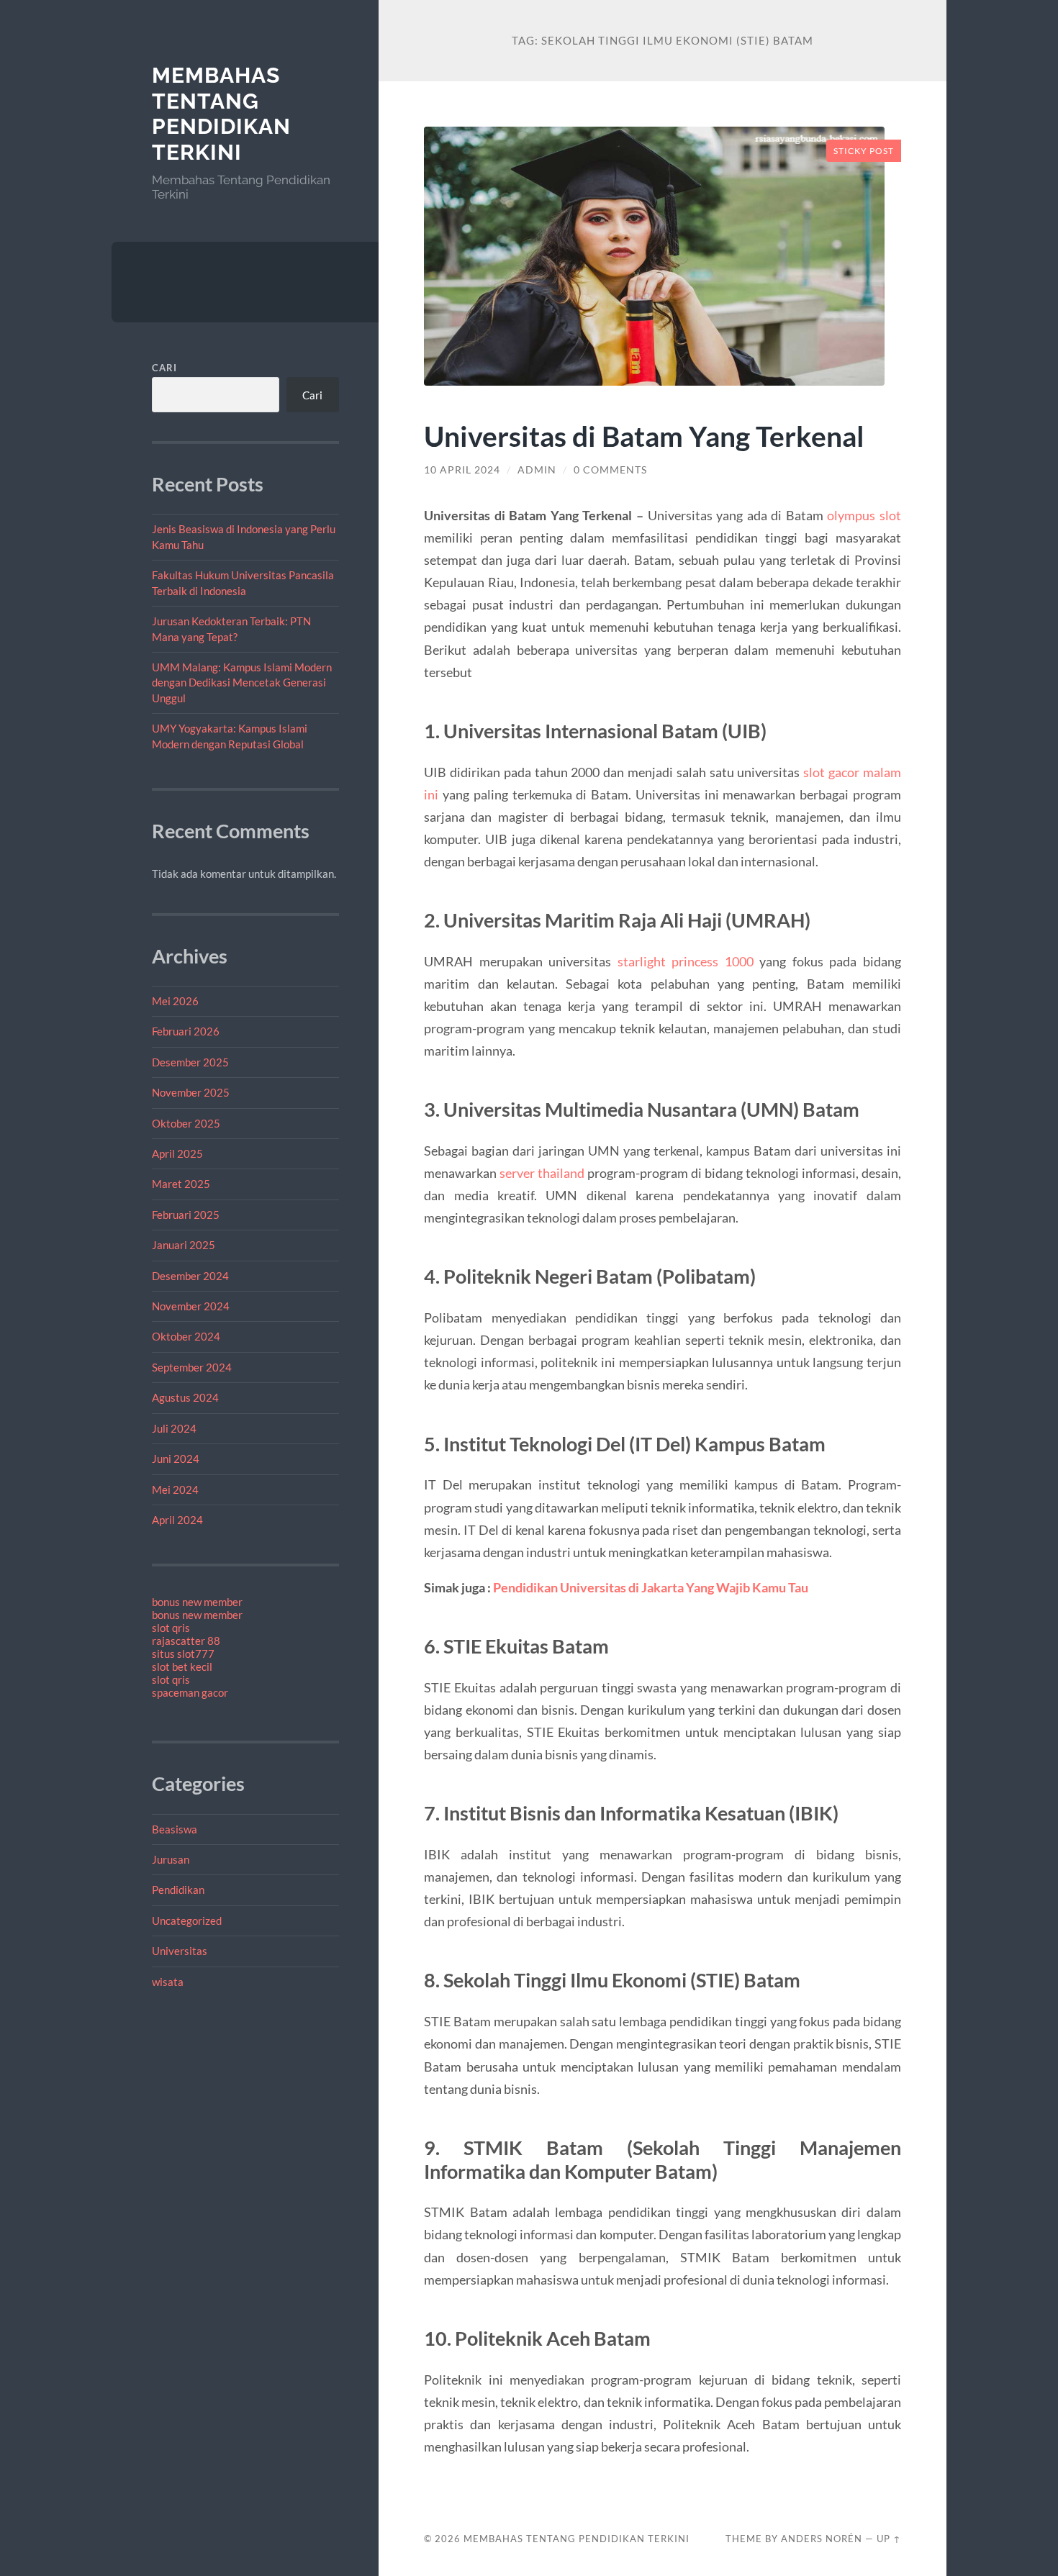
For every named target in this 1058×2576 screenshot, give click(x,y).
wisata (168, 1982)
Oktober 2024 (186, 1336)
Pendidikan (178, 1890)
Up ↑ (889, 2539)
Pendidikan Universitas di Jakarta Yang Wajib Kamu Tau (651, 1587)
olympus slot (864, 515)
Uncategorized (187, 1920)
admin (537, 470)
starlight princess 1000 (686, 961)
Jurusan (171, 1859)
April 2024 (177, 1520)
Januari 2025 (184, 1245)
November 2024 (191, 1306)
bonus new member (197, 1602)
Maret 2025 (181, 1184)
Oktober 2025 (186, 1123)
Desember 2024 (190, 1276)
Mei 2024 (175, 1489)
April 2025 (177, 1153)
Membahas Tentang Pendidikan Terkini (221, 114)
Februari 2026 (186, 1031)
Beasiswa (175, 1829)
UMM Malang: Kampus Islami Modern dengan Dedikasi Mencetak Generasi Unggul (242, 682)
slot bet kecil (182, 1666)
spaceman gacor (190, 1692)
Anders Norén (822, 2539)
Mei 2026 (175, 1001)
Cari (164, 368)
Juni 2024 (176, 1459)
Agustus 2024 (185, 1397)
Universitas (180, 1951)
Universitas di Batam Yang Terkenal (644, 436)
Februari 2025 (186, 1215)
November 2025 (191, 1092)
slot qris (171, 1628)
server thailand (542, 1173)
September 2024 (192, 1367)
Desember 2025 (190, 1062)
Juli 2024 (174, 1428)
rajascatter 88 (186, 1641)
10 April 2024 (462, 470)
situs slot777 (183, 1654)
